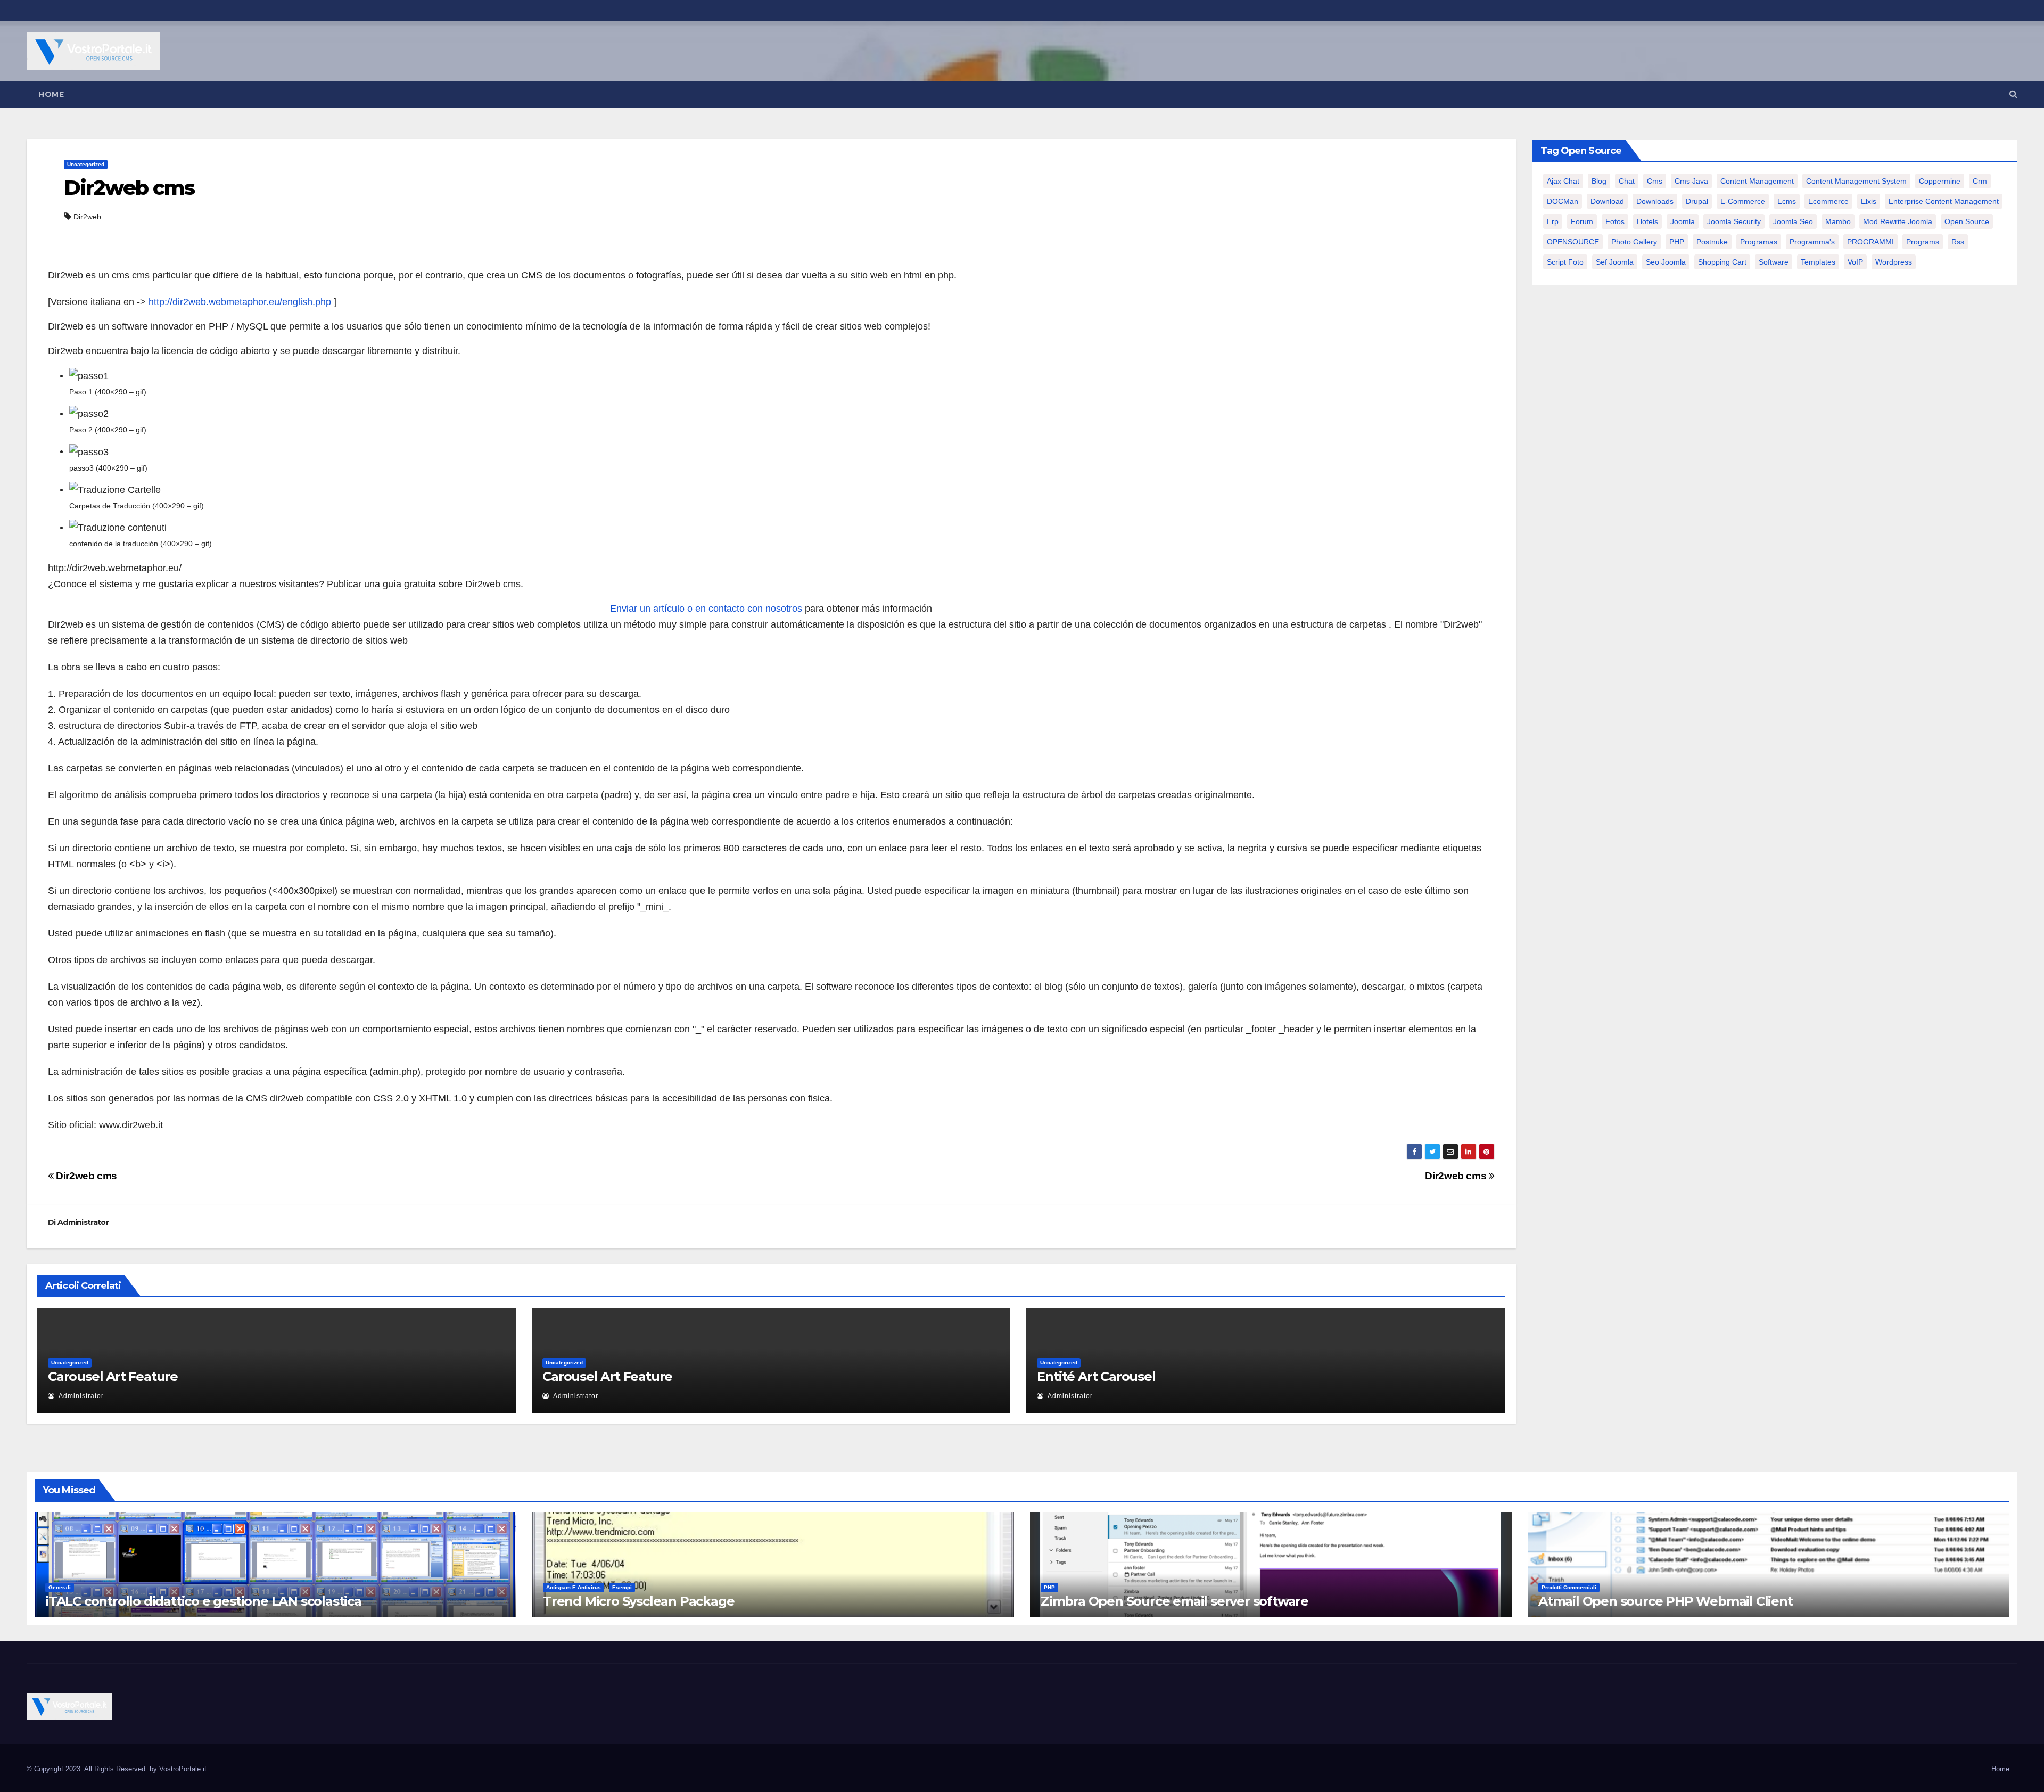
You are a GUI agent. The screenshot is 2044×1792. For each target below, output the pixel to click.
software (1774, 262)
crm (1980, 181)
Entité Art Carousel (1096, 1376)
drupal (1697, 201)
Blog (1599, 181)
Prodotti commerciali (1569, 1587)
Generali (60, 1587)
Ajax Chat (1563, 181)
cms (1655, 181)
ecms (1787, 201)
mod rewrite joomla (1898, 221)
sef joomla (1615, 262)
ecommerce (1828, 201)
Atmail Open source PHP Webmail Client (1666, 1601)
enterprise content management (1944, 201)
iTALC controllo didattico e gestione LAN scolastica (203, 1601)
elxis (1869, 201)
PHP (1677, 242)
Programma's (1812, 242)
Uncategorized (86, 164)
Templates (1818, 262)
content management (1757, 181)
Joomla (1683, 221)
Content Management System (1856, 181)
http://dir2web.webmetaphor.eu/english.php (240, 302)
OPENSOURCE (1573, 242)
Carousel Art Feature (113, 1376)
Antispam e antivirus (574, 1587)
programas (1759, 242)
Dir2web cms (129, 188)
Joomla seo (1793, 221)
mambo (1838, 221)
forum (1582, 221)
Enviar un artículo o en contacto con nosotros (706, 609)
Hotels (1647, 221)
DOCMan (1563, 201)
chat (1627, 181)
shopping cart (1722, 262)
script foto (1565, 262)
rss (1958, 242)
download (1607, 201)
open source (1967, 221)
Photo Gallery (1634, 242)
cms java (1691, 181)
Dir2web (87, 217)
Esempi (622, 1587)
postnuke (1712, 242)
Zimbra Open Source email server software (1175, 1601)
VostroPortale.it (183, 1769)
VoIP (1855, 262)
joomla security (1734, 221)
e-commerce (1743, 201)
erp (1553, 221)
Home (51, 94)
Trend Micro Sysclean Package (638, 1601)
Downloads (1655, 201)
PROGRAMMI (1870, 242)
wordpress (1894, 262)
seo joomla (1666, 262)
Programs (1923, 242)
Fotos (1615, 221)
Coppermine (1940, 181)
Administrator (83, 1222)
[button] (2013, 94)
